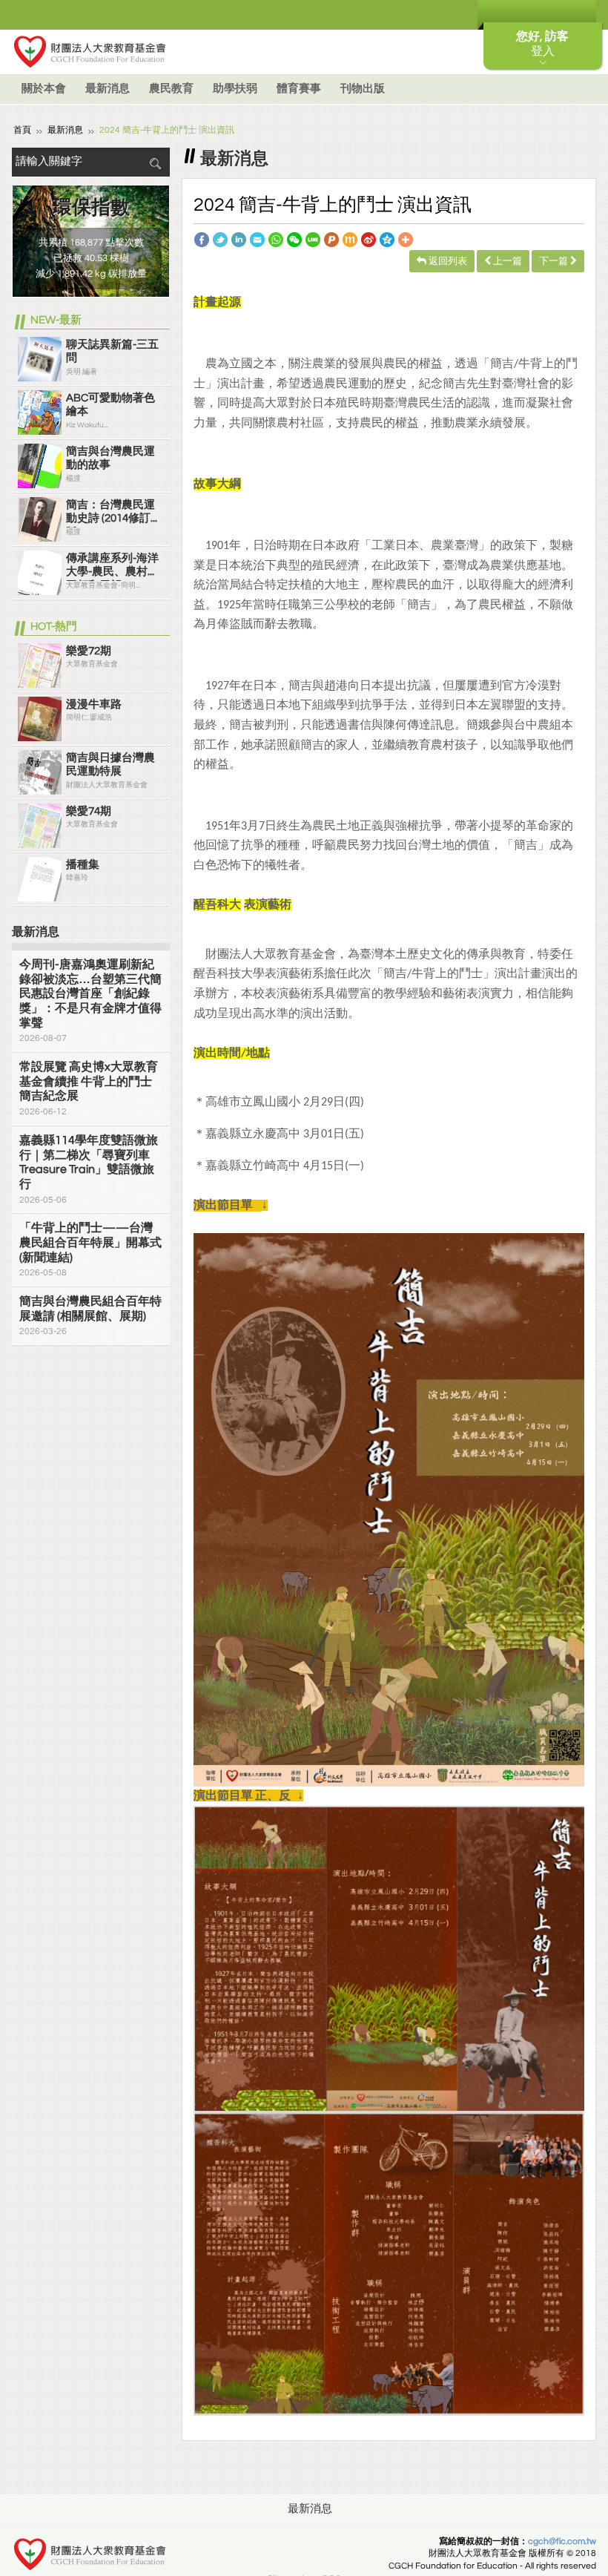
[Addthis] (406, 239)
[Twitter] (220, 239)
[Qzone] (387, 239)
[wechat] (294, 239)
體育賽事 (299, 89)
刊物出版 (363, 89)
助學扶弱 (235, 89)
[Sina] (369, 239)
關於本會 (44, 89)
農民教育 (171, 89)
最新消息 (108, 89)
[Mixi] (350, 239)
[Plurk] (331, 239)
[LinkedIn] (239, 239)
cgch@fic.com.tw (562, 2541)
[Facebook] (202, 239)
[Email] (257, 239)
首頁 (22, 130)
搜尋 (155, 164)
